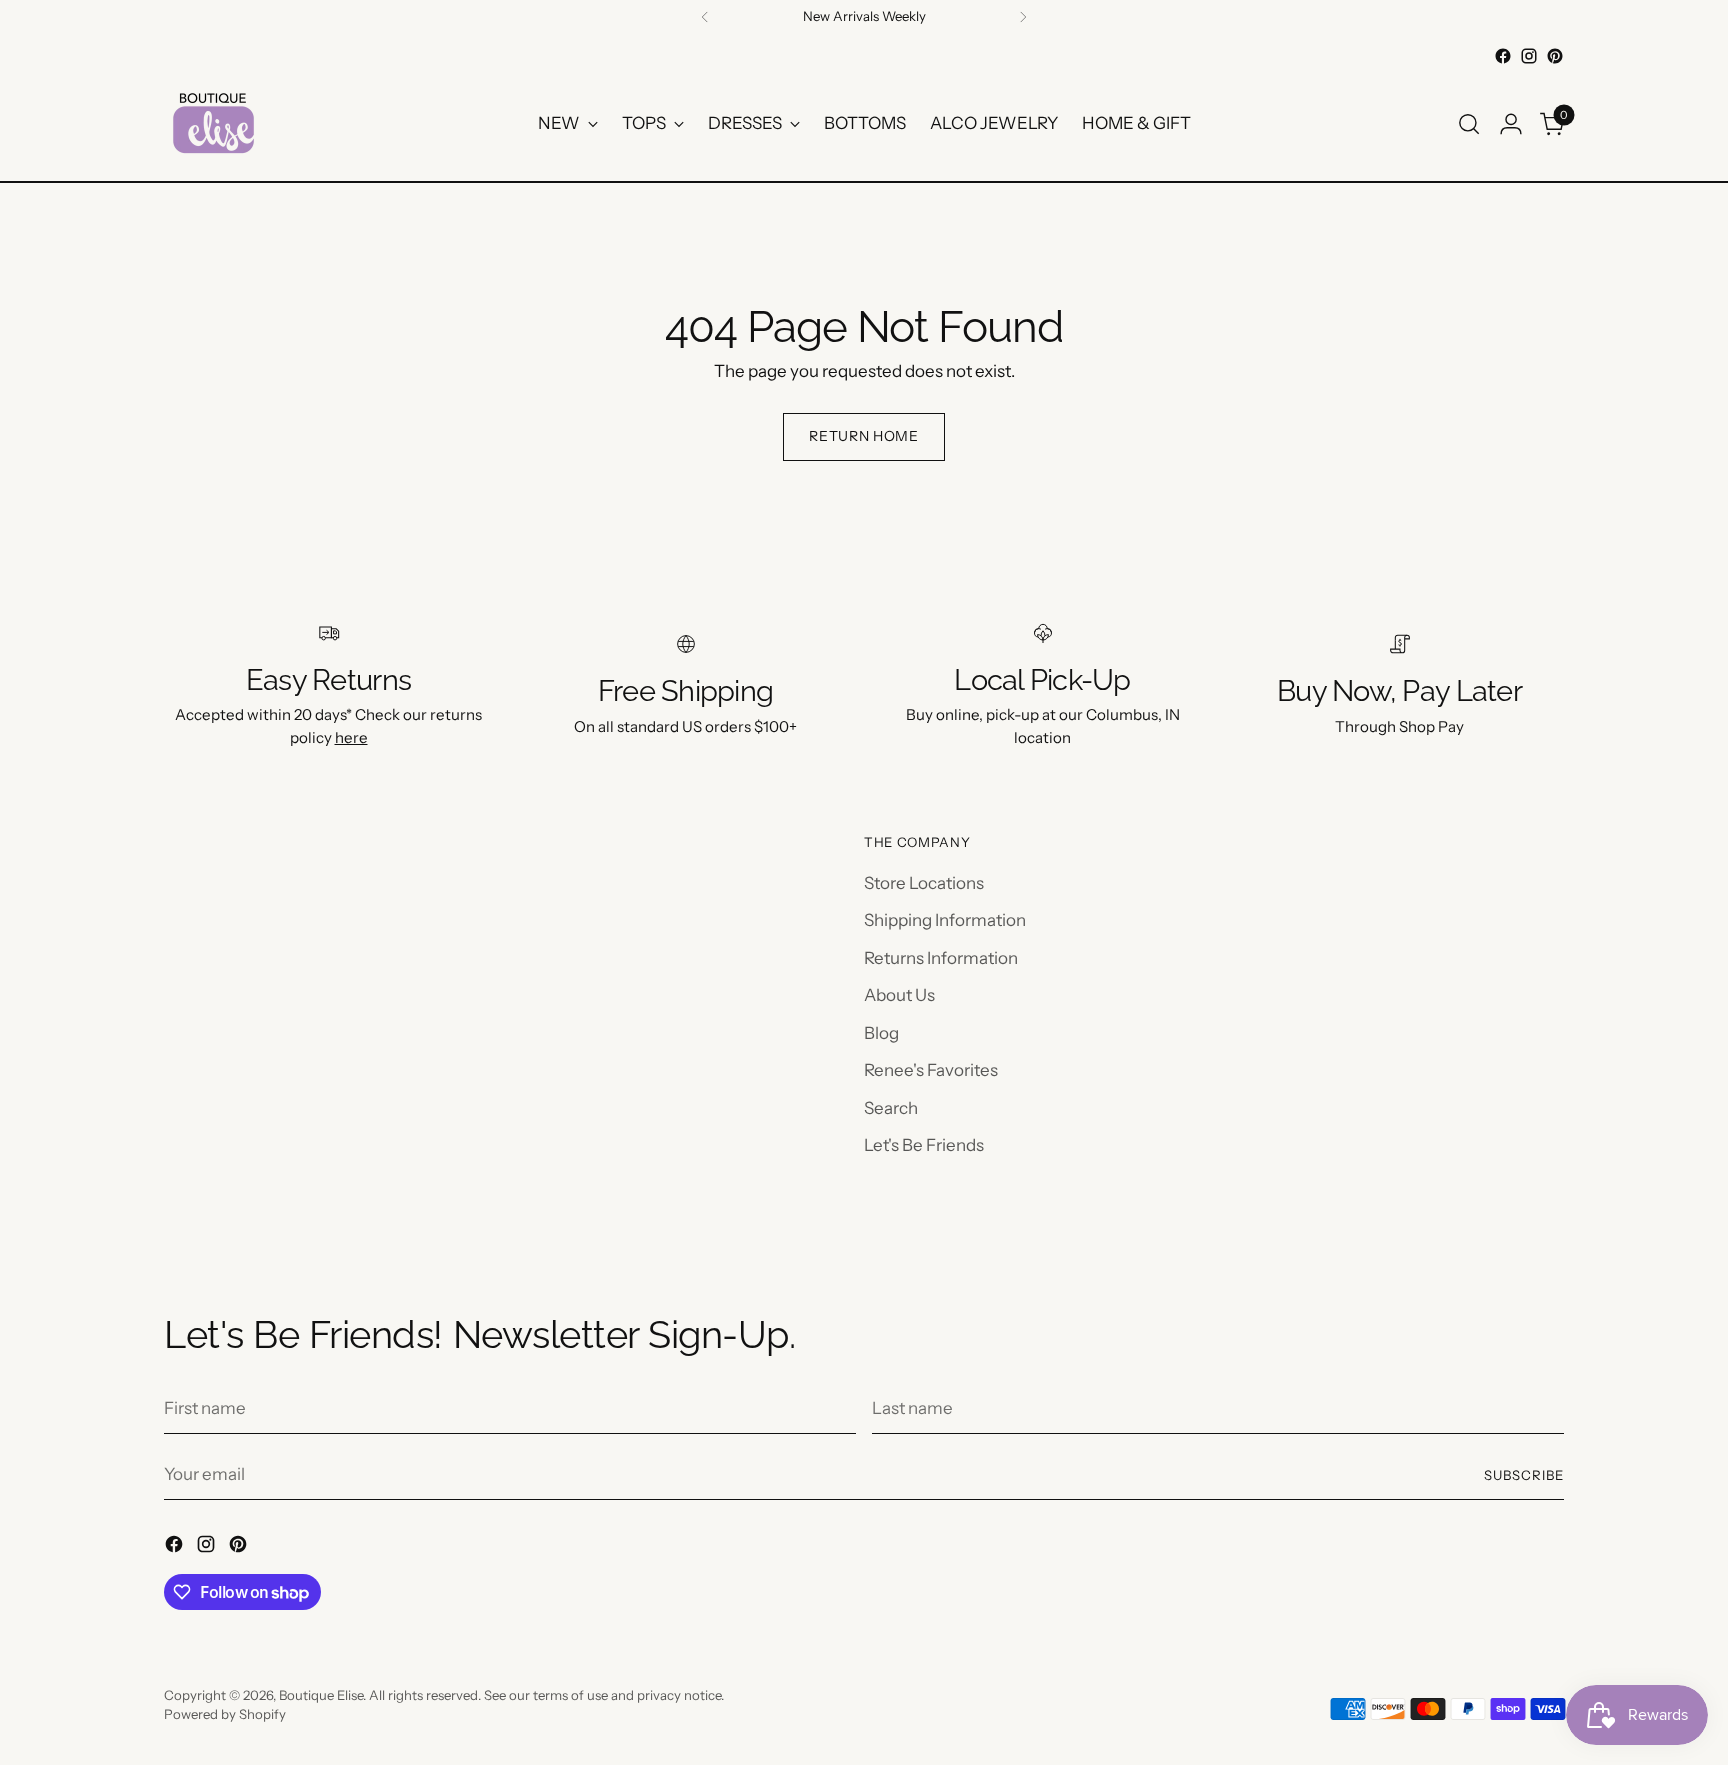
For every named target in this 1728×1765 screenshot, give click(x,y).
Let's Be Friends (924, 1145)
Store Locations (924, 883)
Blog (881, 1033)
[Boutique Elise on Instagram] (1529, 56)
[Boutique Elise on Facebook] (1503, 56)
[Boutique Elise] (214, 123)
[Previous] (705, 17)
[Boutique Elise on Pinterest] (1555, 56)
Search (891, 1108)
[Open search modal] (1469, 124)
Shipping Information (945, 920)
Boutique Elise (321, 1695)
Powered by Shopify (225, 1714)
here (351, 737)
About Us (899, 995)
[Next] (1023, 17)
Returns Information (941, 958)
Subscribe (1524, 1475)
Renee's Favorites (931, 1070)
